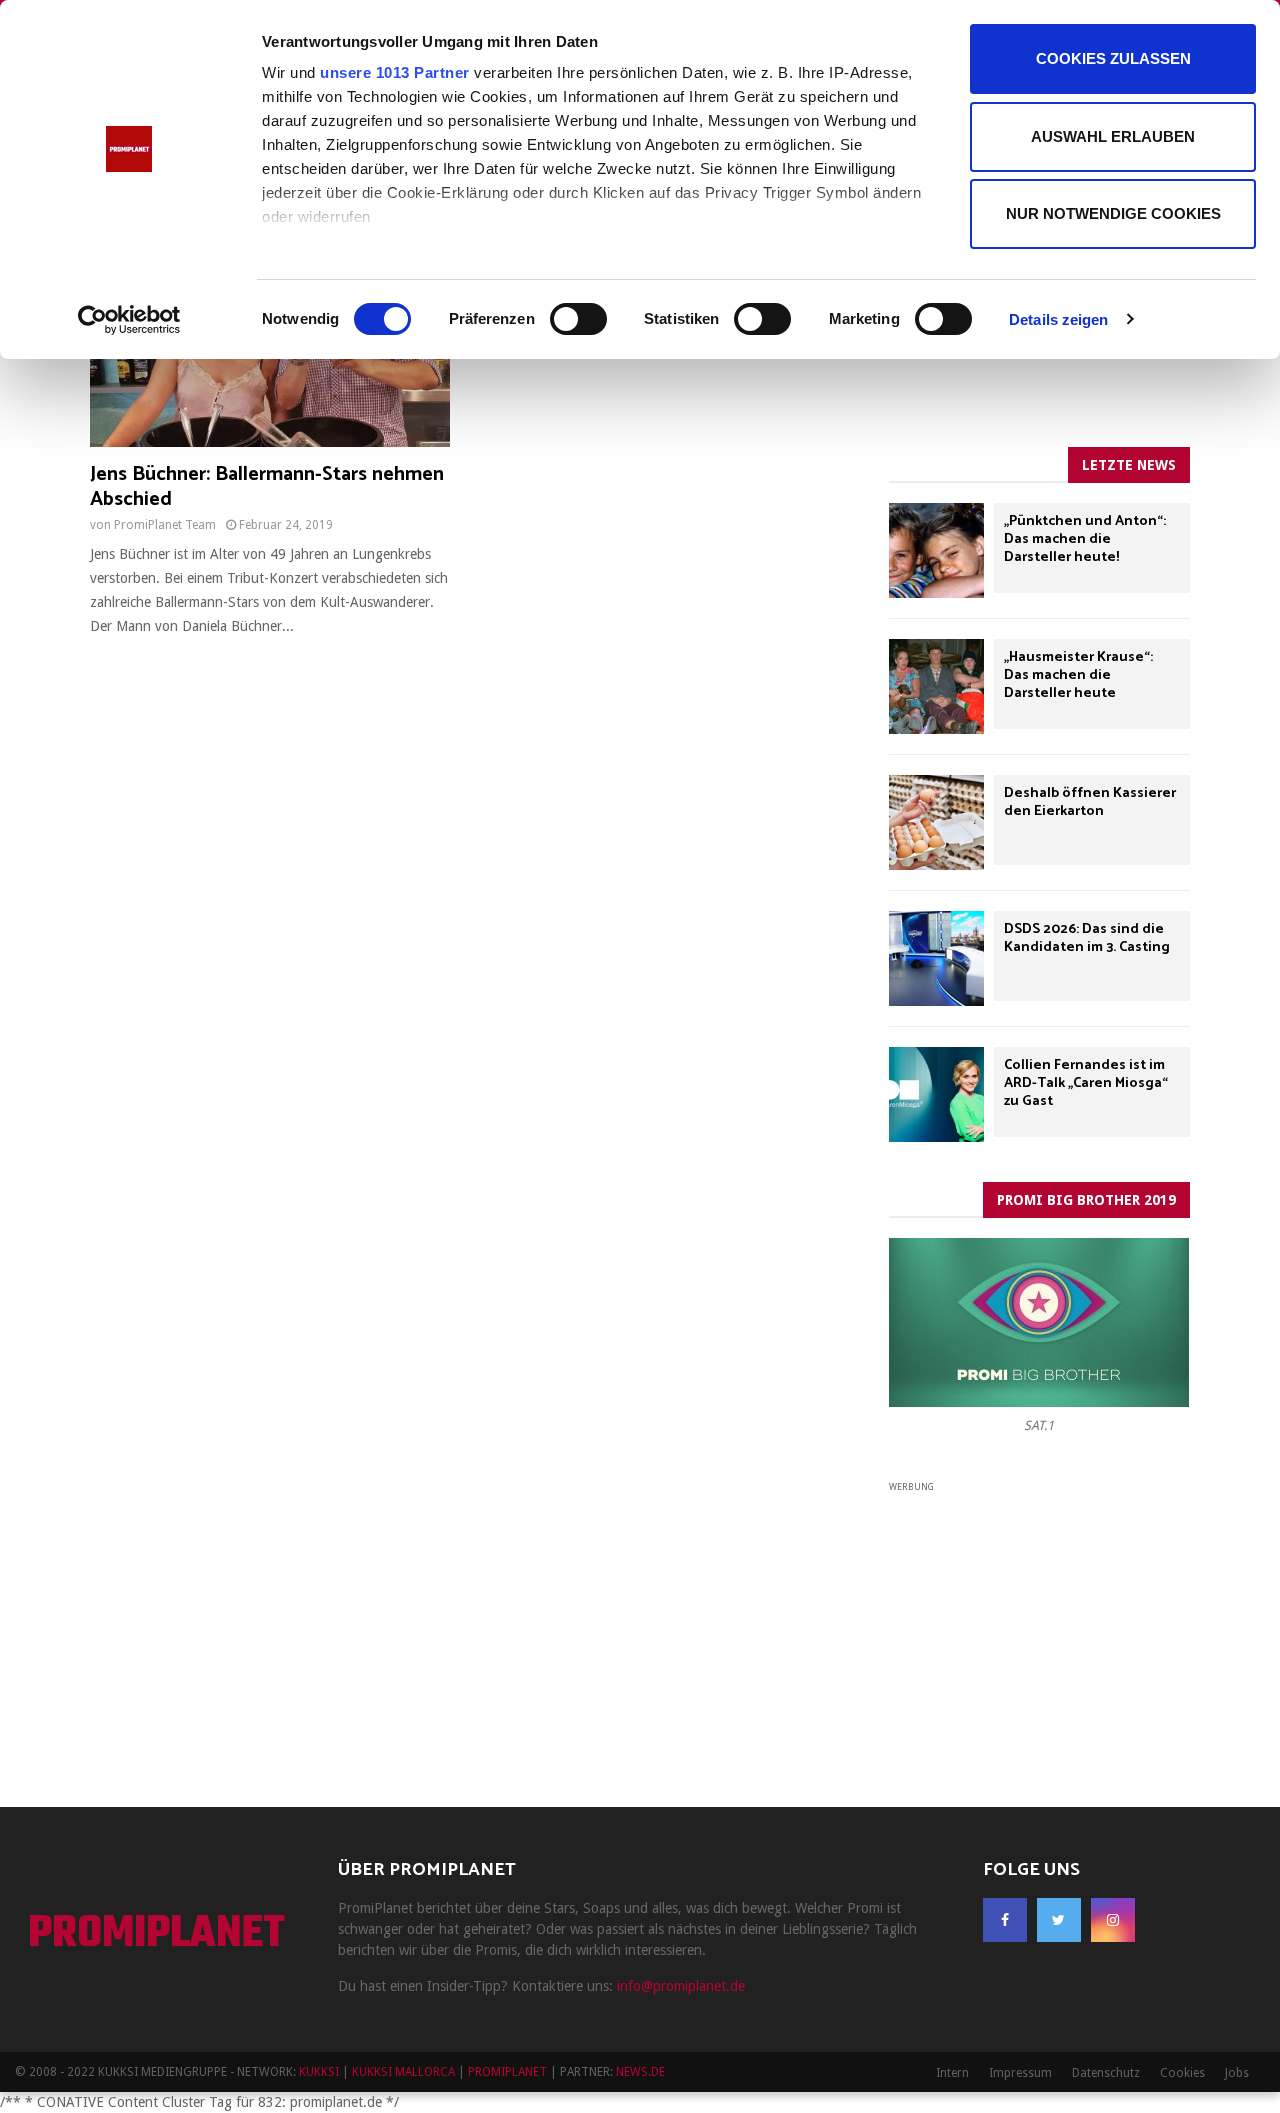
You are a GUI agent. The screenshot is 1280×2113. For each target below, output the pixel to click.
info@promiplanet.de (681, 1986)
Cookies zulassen (1113, 58)
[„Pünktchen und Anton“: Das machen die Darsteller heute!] (936, 550)
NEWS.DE (640, 2072)
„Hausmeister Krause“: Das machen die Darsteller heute (1078, 675)
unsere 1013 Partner (395, 72)
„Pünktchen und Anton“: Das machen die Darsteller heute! (1085, 539)
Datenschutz (1106, 2073)
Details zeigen (1058, 319)
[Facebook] (1005, 1920)
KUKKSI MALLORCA (403, 2072)
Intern (952, 2073)
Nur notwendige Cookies (1113, 213)
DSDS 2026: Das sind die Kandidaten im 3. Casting (1087, 938)
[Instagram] (1113, 1920)
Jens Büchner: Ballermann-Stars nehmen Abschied (267, 487)
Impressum (1020, 2073)
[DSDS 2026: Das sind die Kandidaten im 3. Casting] (936, 958)
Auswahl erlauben (1113, 136)
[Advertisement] (1039, 1621)
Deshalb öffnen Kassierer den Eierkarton (1090, 802)
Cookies (1182, 2073)
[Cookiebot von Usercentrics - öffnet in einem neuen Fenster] (129, 320)
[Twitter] (1059, 1920)
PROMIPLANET (156, 1935)
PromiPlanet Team (165, 525)
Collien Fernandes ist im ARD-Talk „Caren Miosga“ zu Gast (1086, 1083)
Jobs (1237, 2073)
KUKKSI (319, 2072)
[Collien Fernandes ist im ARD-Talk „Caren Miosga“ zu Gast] (936, 1094)
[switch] (578, 319)
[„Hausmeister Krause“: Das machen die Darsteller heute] (936, 686)
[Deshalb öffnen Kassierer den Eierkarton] (936, 822)
